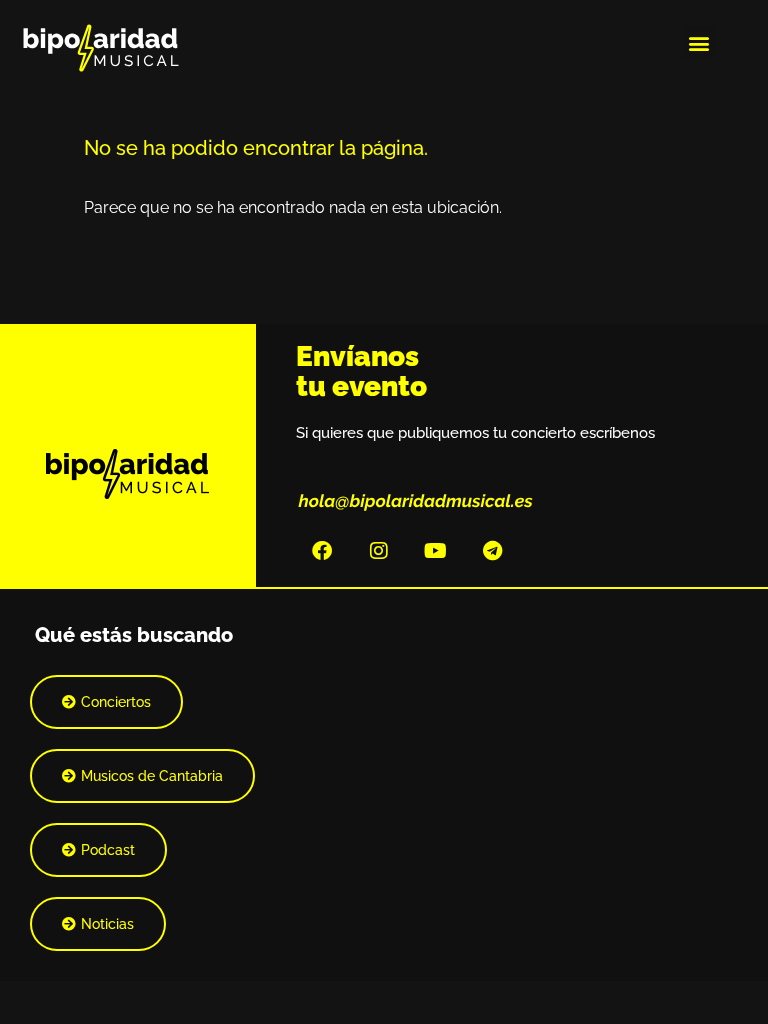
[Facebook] (322, 551)
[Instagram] (379, 551)
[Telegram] (493, 551)
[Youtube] (436, 551)
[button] (699, 42)
